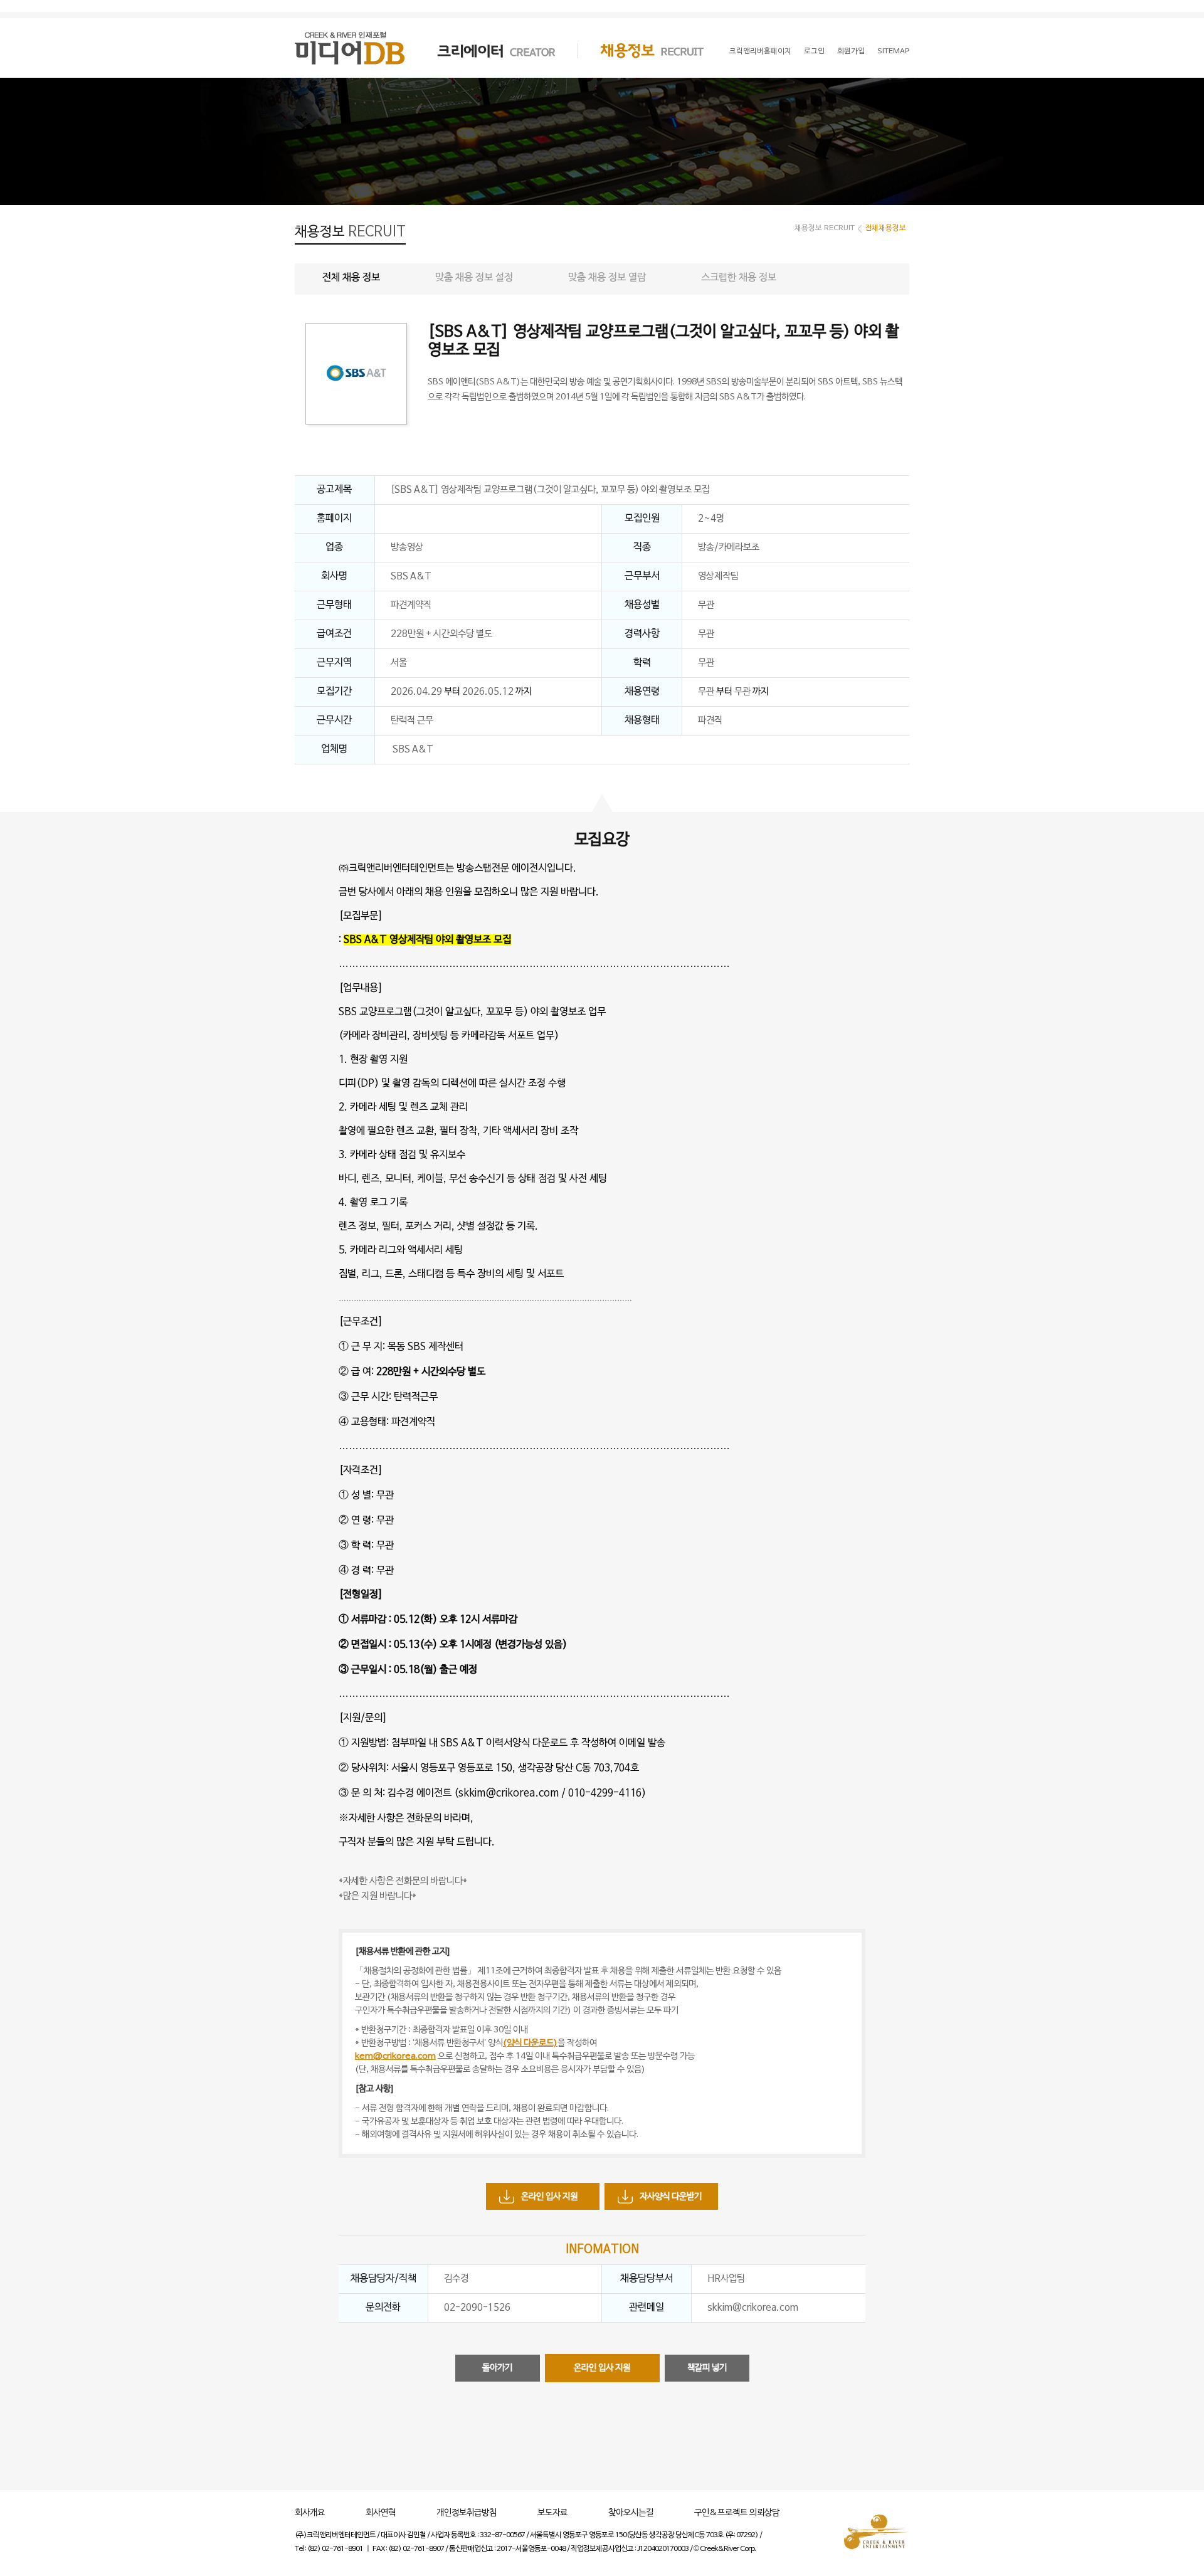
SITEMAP (893, 51)
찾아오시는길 (631, 2513)
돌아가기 (497, 2368)
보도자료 (552, 2513)
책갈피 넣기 (707, 2368)
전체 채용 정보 (351, 278)
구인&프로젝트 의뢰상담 (737, 2513)
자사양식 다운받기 (671, 2197)
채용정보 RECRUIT (641, 51)
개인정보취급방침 (467, 2513)
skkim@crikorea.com (509, 1793)
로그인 (814, 51)
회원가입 (851, 51)
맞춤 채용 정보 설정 (474, 278)
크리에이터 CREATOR (485, 51)
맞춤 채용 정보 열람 (607, 278)
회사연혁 (381, 2513)
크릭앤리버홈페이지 (760, 51)
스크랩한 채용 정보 (739, 278)
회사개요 (310, 2513)
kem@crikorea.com (395, 2056)
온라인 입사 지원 (549, 2197)
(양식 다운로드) (530, 2043)
